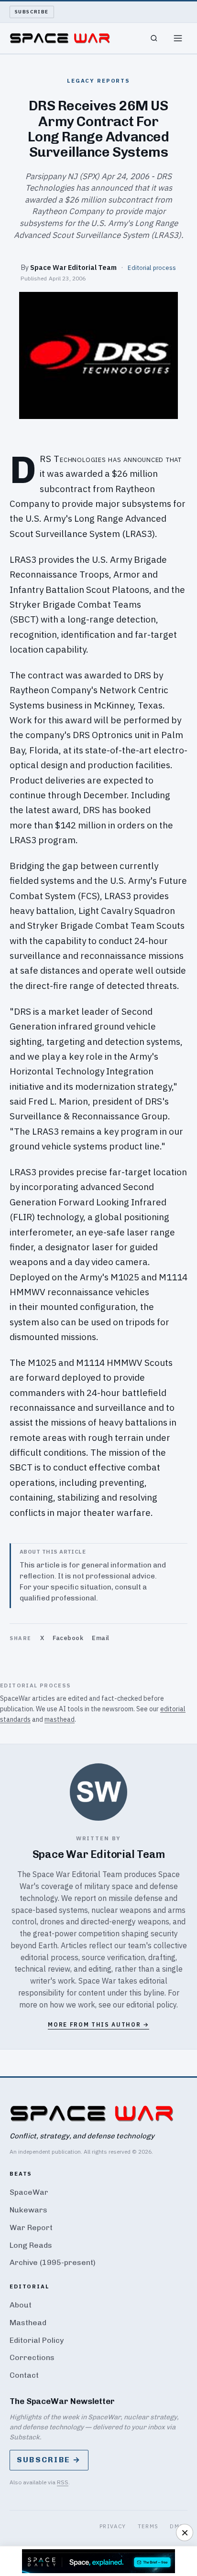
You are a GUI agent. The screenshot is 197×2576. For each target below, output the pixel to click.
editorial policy (151, 2005)
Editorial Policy (37, 2340)
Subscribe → (49, 2460)
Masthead (28, 2323)
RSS (63, 2482)
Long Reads (31, 2245)
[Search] (154, 38)
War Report (31, 2227)
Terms (148, 2526)
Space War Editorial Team (73, 267)
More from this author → (98, 2024)
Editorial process (152, 268)
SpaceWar (29, 2192)
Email (101, 1638)
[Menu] (178, 38)
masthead (60, 1719)
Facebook (68, 1638)
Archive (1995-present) (53, 2262)
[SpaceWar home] (60, 38)
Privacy (113, 2526)
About (21, 2305)
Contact (24, 2375)
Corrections (32, 2357)
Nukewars (28, 2210)
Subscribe (32, 12)
